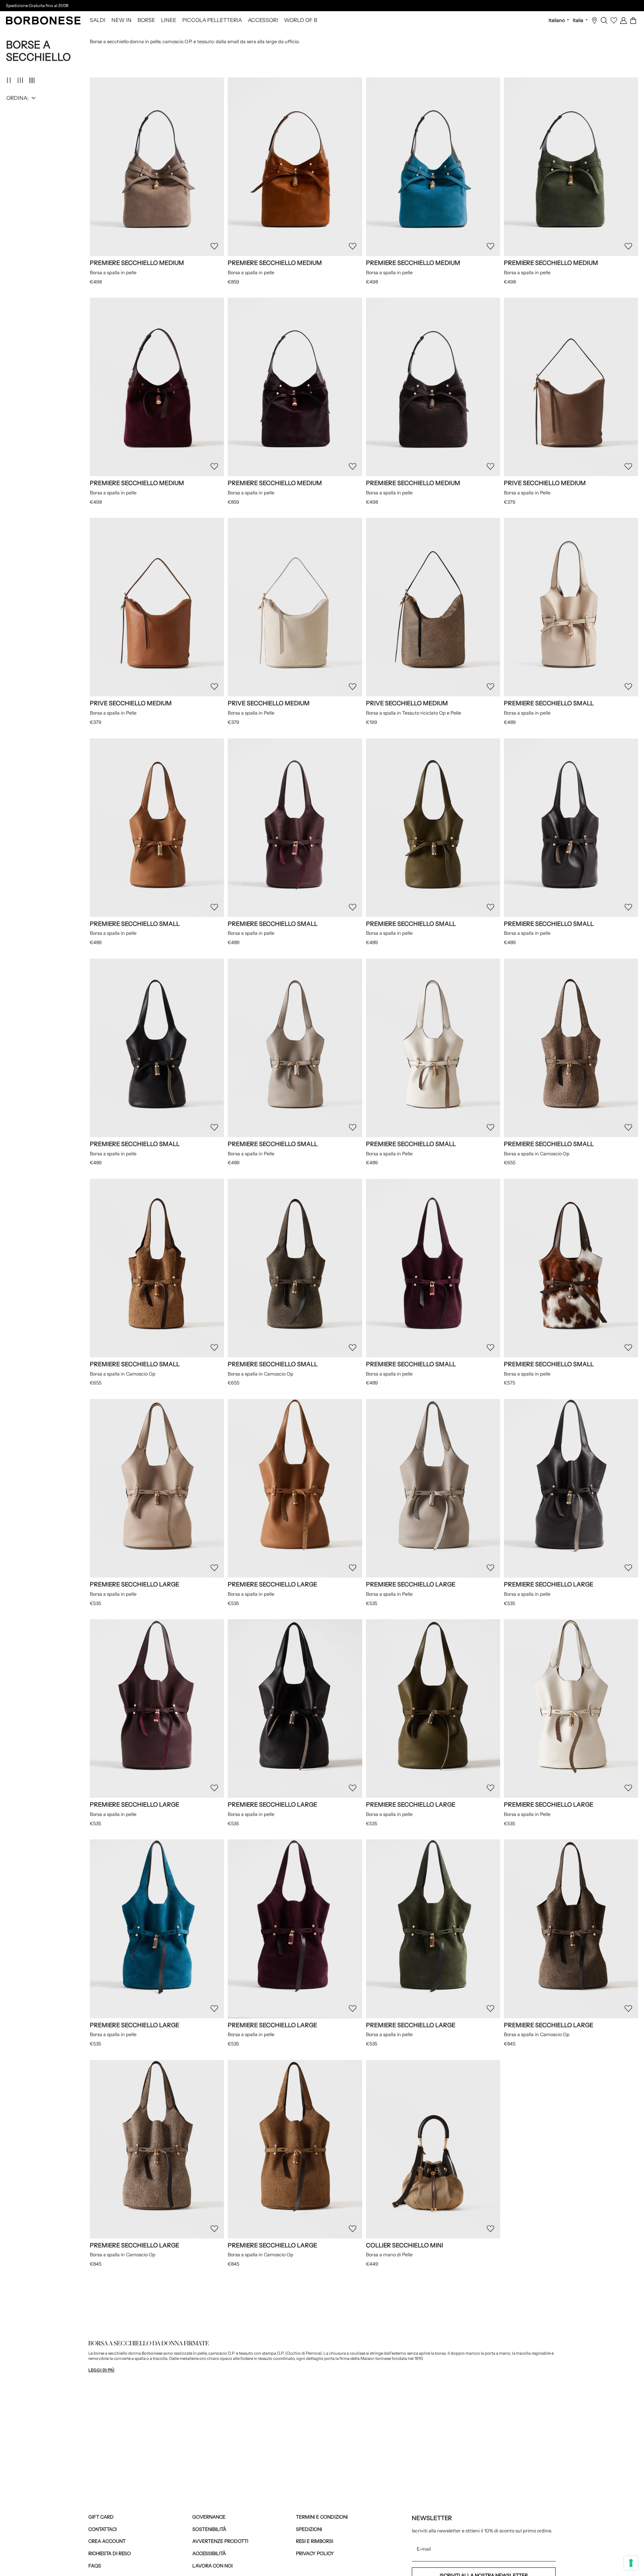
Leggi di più (101, 2370)
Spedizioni (309, 2529)
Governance (209, 2517)
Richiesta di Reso (110, 2553)
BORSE (146, 20)
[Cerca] (604, 20)
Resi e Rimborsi (315, 2541)
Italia (579, 20)
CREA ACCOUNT (107, 2541)
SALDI (98, 20)
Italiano (557, 20)
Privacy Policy (315, 2553)
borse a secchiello (110, 2353)
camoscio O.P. (221, 2353)
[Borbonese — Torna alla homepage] (43, 20)
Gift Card (101, 2517)
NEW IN (121, 20)
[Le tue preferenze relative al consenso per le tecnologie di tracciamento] (631, 2563)
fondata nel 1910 (407, 2358)
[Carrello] (633, 20)
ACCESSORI (263, 20)
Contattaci (102, 2529)
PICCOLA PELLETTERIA (212, 20)
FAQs (95, 2566)
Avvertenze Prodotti (220, 2541)
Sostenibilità (209, 2529)
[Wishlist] (614, 20)
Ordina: (18, 98)
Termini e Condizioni (322, 2517)
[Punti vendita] (594, 20)
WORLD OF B (301, 20)
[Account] (624, 20)
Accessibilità (209, 2553)
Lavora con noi (212, 2566)
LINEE (169, 20)
